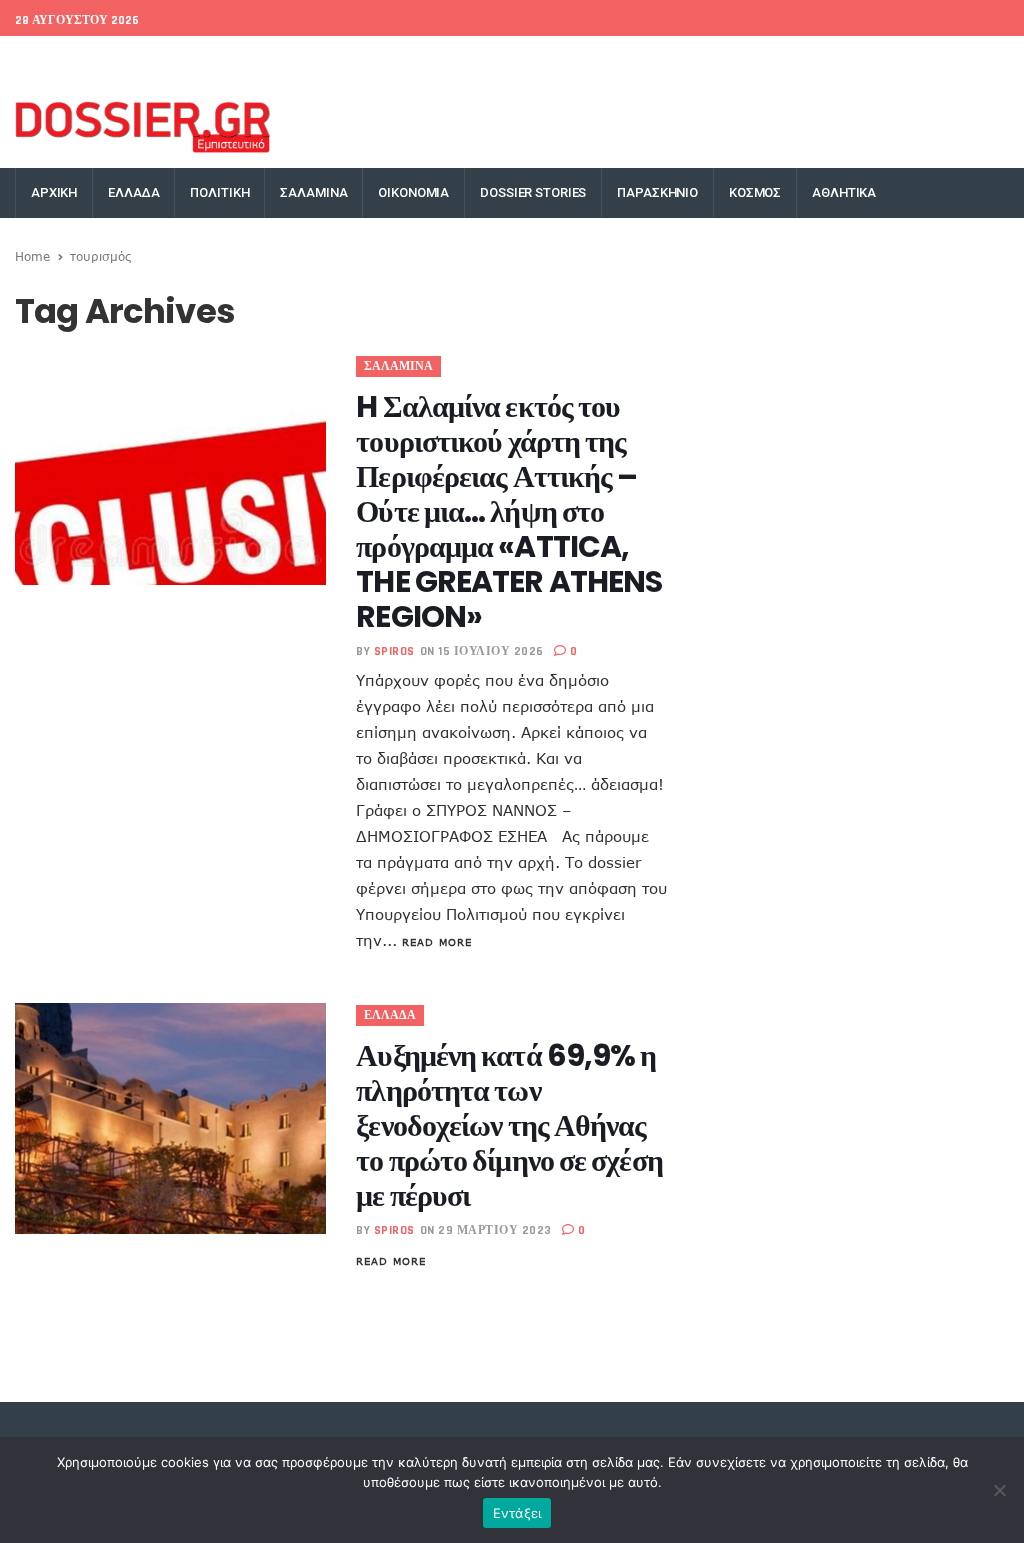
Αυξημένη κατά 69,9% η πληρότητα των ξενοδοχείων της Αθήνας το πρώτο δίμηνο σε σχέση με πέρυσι (509, 1125)
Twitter (748, 60)
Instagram (894, 60)
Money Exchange (272, 60)
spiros (394, 651)
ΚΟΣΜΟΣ (755, 192)
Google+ (817, 60)
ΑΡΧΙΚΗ (54, 192)
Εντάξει (517, 1513)
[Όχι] (999, 1490)
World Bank (164, 60)
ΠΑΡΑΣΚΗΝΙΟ (657, 192)
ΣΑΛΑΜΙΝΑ (313, 192)
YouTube (973, 60)
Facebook (675, 60)
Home (32, 256)
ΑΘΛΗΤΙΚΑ (844, 192)
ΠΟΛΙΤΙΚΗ (219, 192)
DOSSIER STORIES (533, 192)
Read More (437, 942)
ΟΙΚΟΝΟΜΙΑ (413, 192)
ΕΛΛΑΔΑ (133, 192)
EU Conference (61, 60)
